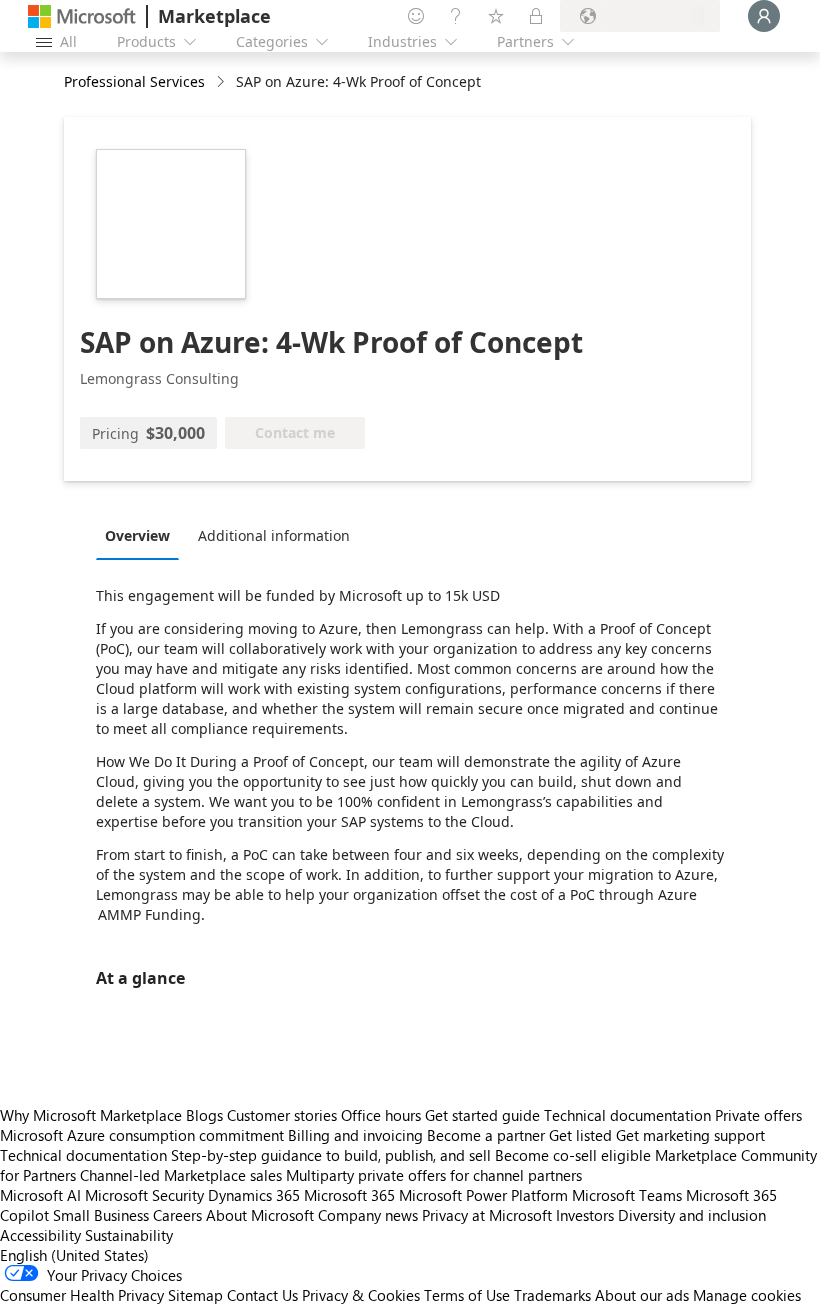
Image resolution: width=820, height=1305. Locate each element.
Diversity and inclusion (692, 1215)
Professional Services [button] (134, 81)
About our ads (642, 1295)
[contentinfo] (222, 82)
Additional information (274, 535)
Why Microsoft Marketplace (91, 1115)
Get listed (580, 1135)
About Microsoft (260, 1215)
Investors (585, 1215)
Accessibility (40, 1235)
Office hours (381, 1115)
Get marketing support (690, 1135)
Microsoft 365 (349, 1195)
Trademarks (552, 1295)
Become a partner (486, 1135)
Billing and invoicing (355, 1135)
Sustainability (129, 1235)
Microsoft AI (40, 1195)
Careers (177, 1215)
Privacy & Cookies (361, 1295)
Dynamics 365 (254, 1195)
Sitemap (195, 1295)
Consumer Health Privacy (82, 1295)
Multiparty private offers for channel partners (434, 1175)
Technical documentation (627, 1115)
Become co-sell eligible (573, 1155)
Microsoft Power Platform (483, 1195)
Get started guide (482, 1115)
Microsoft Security (144, 1195)
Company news (368, 1215)
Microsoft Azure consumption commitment (144, 1135)
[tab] (142, 535)
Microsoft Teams (627, 1195)
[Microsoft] (82, 16)
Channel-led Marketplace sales (181, 1175)
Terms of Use (467, 1295)
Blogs (204, 1115)
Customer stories (282, 1115)
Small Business (101, 1215)
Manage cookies (747, 1295)
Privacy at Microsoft (487, 1215)
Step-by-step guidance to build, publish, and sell (331, 1155)
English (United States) (74, 1255)
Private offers (758, 1115)
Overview (137, 535)
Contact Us (262, 1295)
